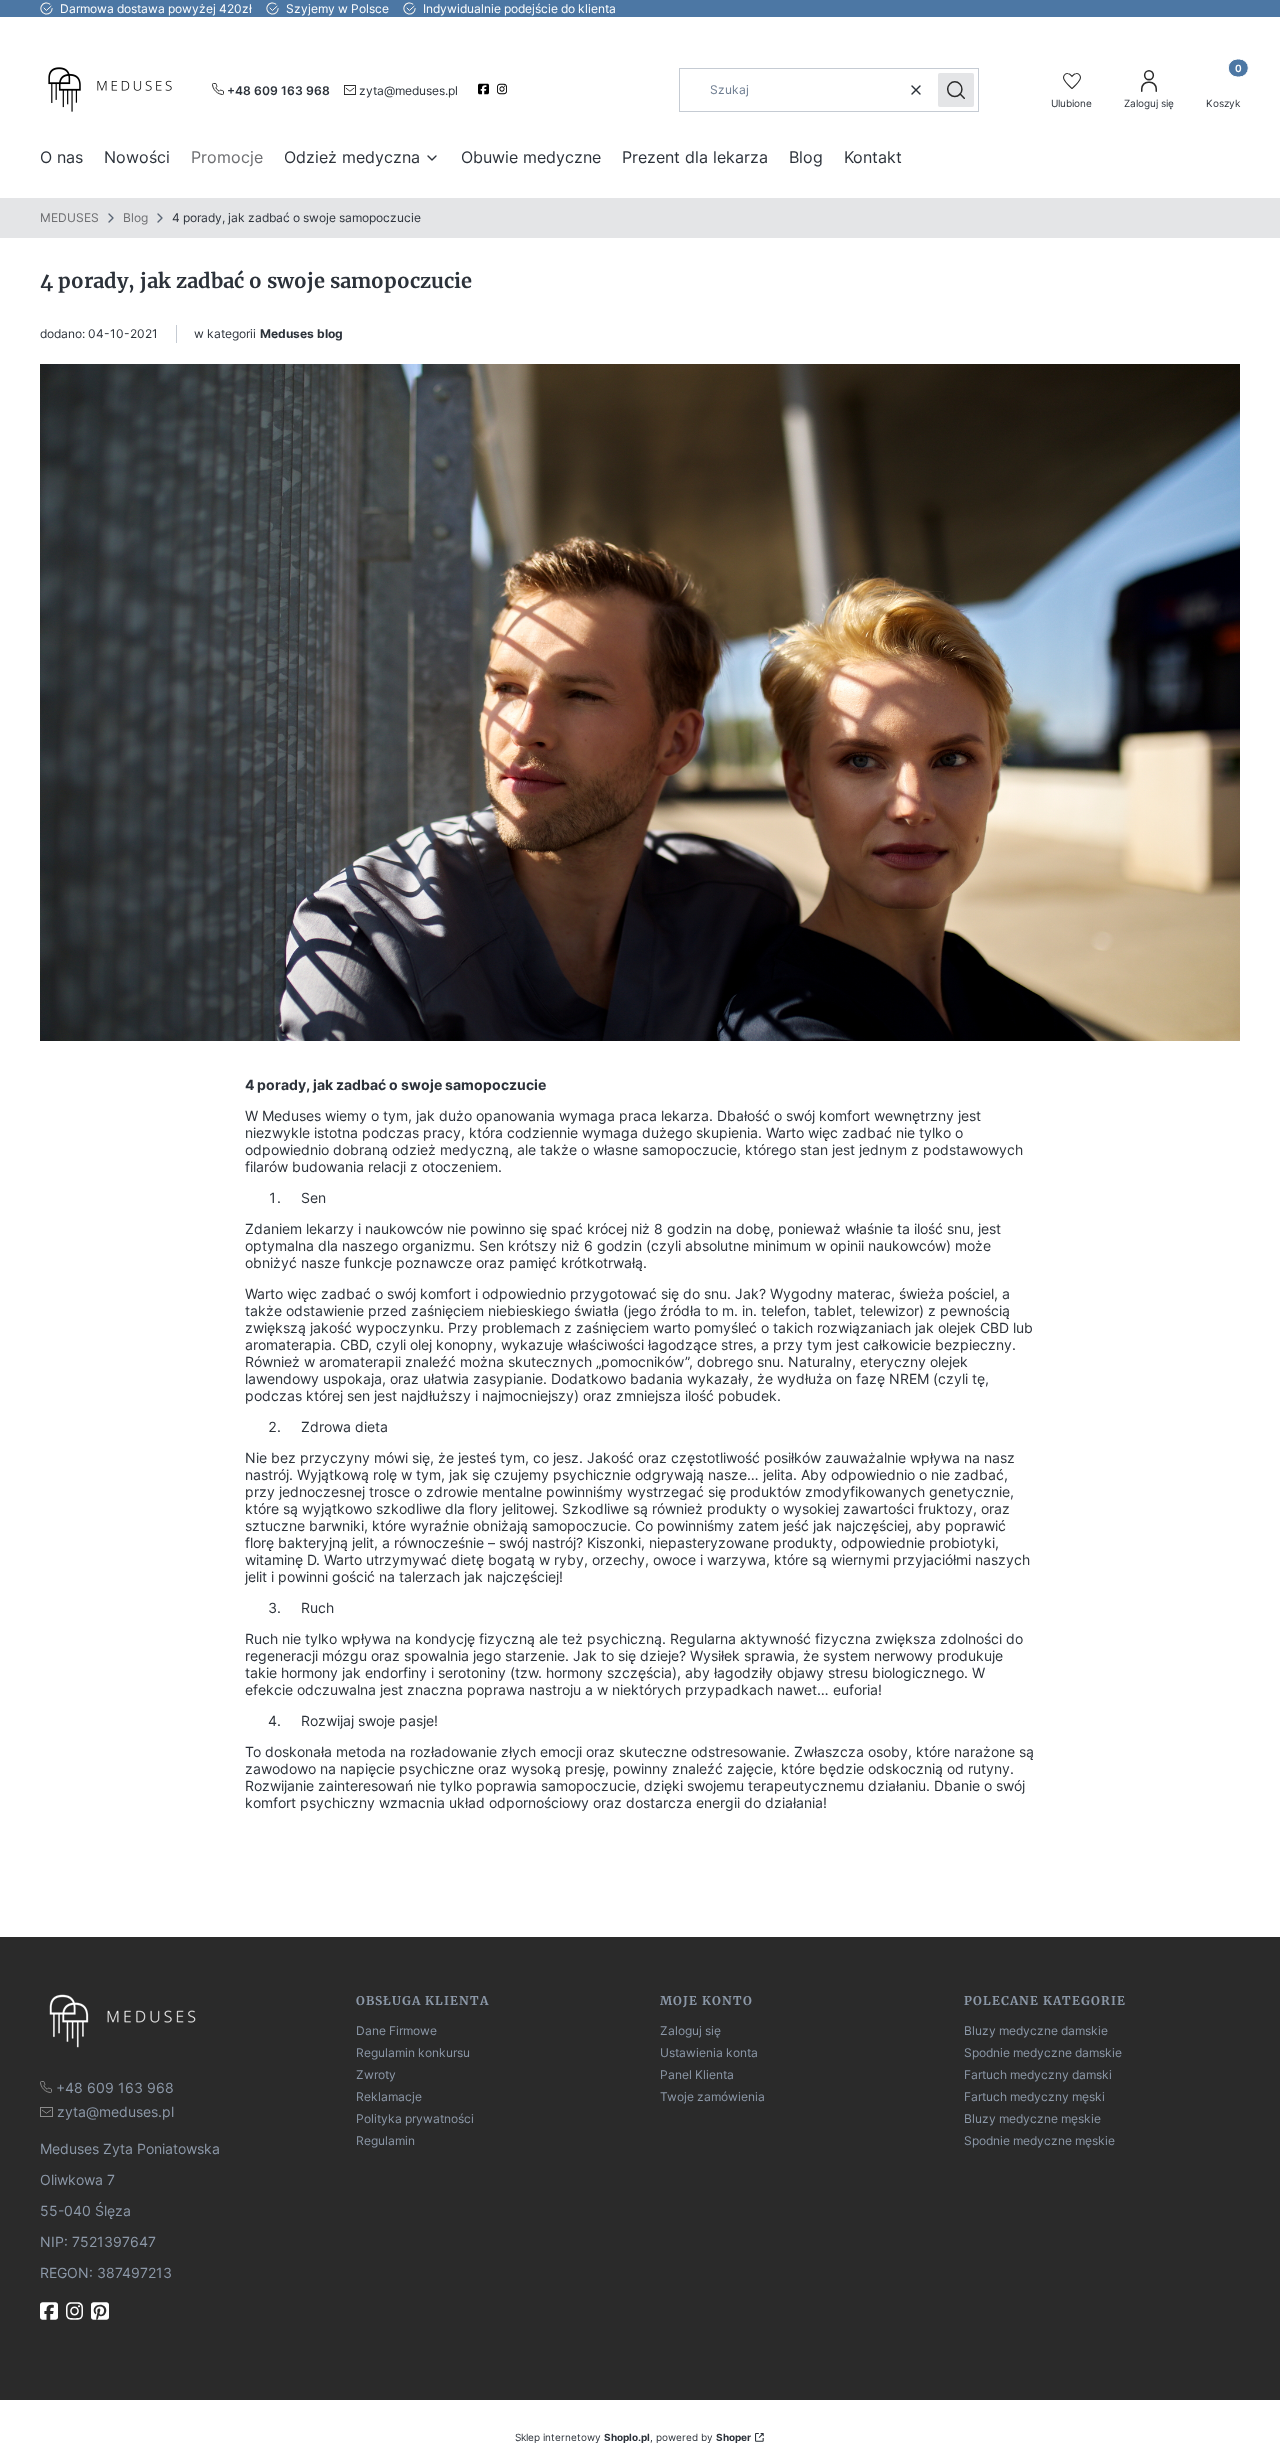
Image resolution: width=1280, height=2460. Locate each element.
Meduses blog (301, 333)
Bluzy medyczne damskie (1036, 2030)
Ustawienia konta (709, 2052)
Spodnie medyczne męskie (1039, 2140)
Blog (135, 217)
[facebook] (485, 89)
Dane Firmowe (396, 2030)
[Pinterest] (102, 2311)
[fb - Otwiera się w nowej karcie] (51, 2311)
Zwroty (376, 2074)
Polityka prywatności (415, 2118)
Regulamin (385, 2140)
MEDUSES (69, 217)
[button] (956, 90)
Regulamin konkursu (413, 2052)
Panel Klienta (697, 2074)
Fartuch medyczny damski (1038, 2074)
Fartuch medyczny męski (1034, 2096)
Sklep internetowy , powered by (633, 2437)
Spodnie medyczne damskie (1043, 2052)
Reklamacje (389, 2096)
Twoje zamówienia (712, 2096)
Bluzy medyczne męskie (1032, 2118)
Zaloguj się (690, 2030)
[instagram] (504, 89)
